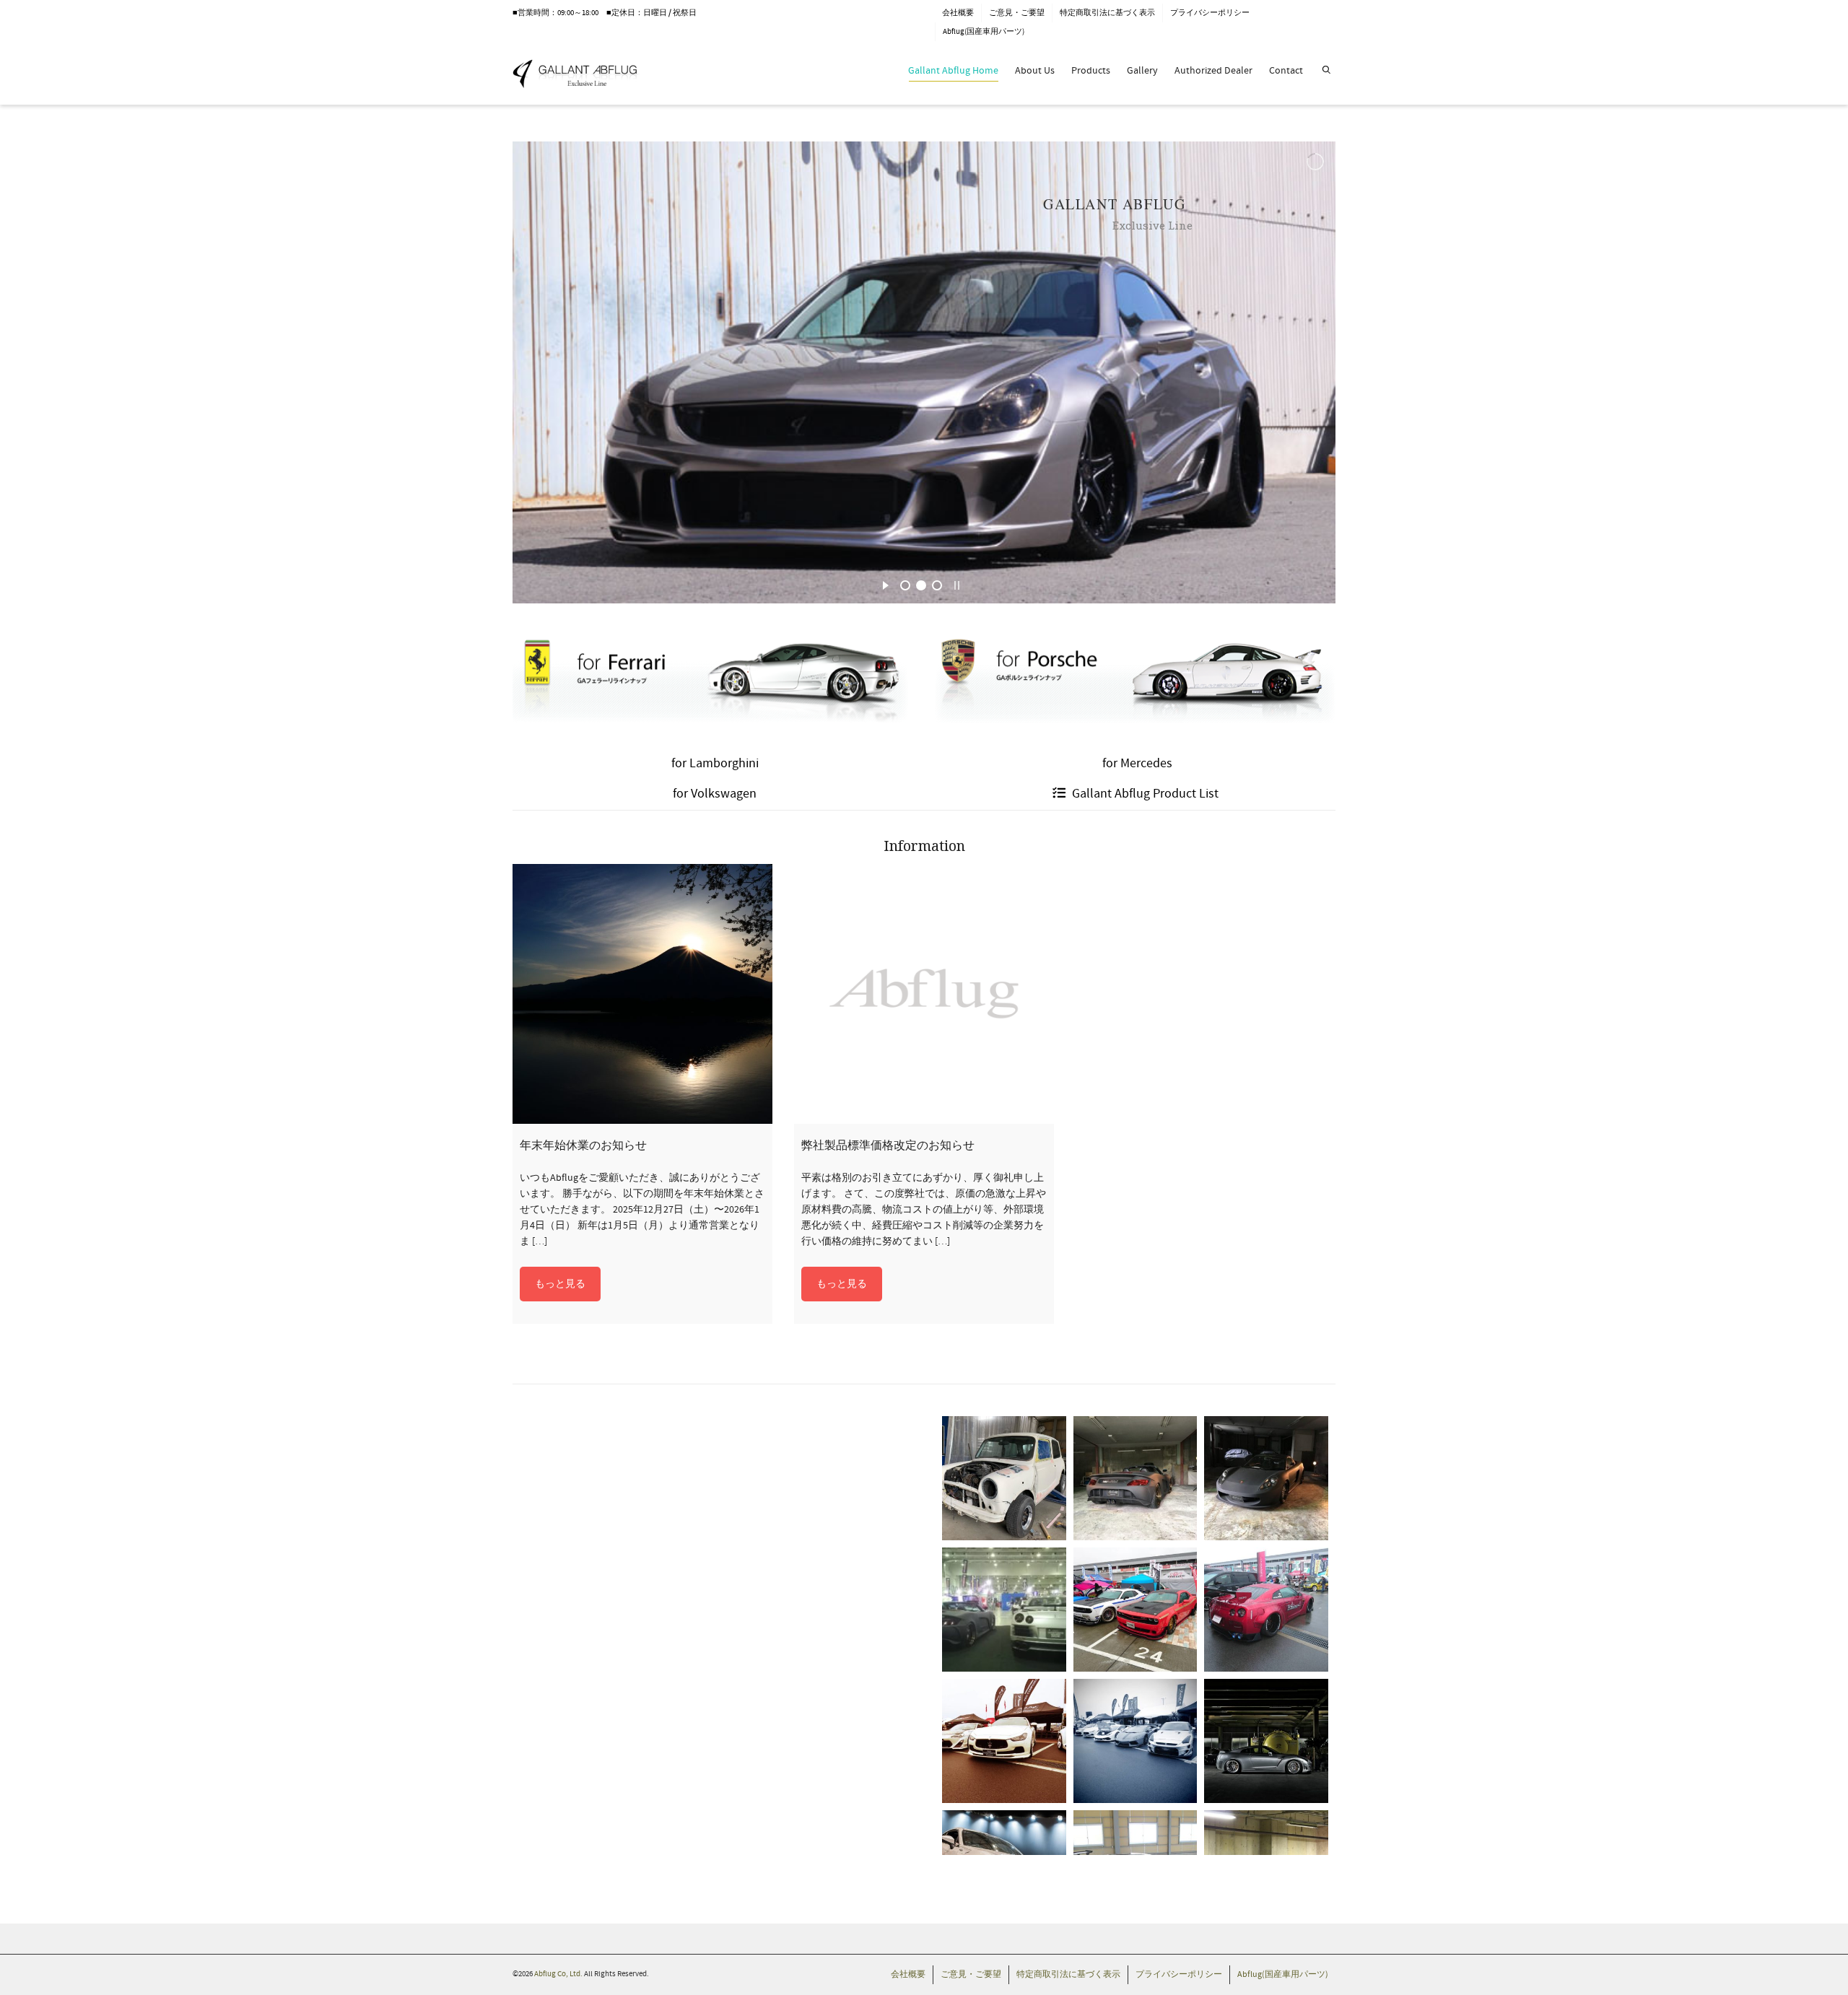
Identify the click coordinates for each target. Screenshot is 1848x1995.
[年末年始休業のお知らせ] (642, 994)
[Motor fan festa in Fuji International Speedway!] (1136, 1741)
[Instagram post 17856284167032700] (1004, 1741)
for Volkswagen (715, 794)
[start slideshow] (885, 583)
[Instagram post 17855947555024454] (1136, 1610)
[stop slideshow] (957, 583)
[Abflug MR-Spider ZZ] (1136, 1478)
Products (1091, 71)
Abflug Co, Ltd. (559, 1974)
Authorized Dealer (1213, 71)
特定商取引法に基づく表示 (1107, 13)
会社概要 (958, 13)
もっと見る (560, 1284)
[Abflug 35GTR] (1266, 1741)
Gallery (1142, 71)
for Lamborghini (715, 763)
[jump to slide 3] (937, 585)
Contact (1286, 71)
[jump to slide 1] (905, 585)
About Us (1035, 71)
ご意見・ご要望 (1017, 13)
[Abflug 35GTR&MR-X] (1004, 1610)
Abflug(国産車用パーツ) (984, 32)
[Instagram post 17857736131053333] (1266, 1610)
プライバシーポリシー (1210, 13)
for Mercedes (1137, 763)
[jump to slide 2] (921, 585)
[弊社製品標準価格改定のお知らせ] (924, 994)
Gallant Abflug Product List (1144, 794)
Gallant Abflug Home (953, 71)
